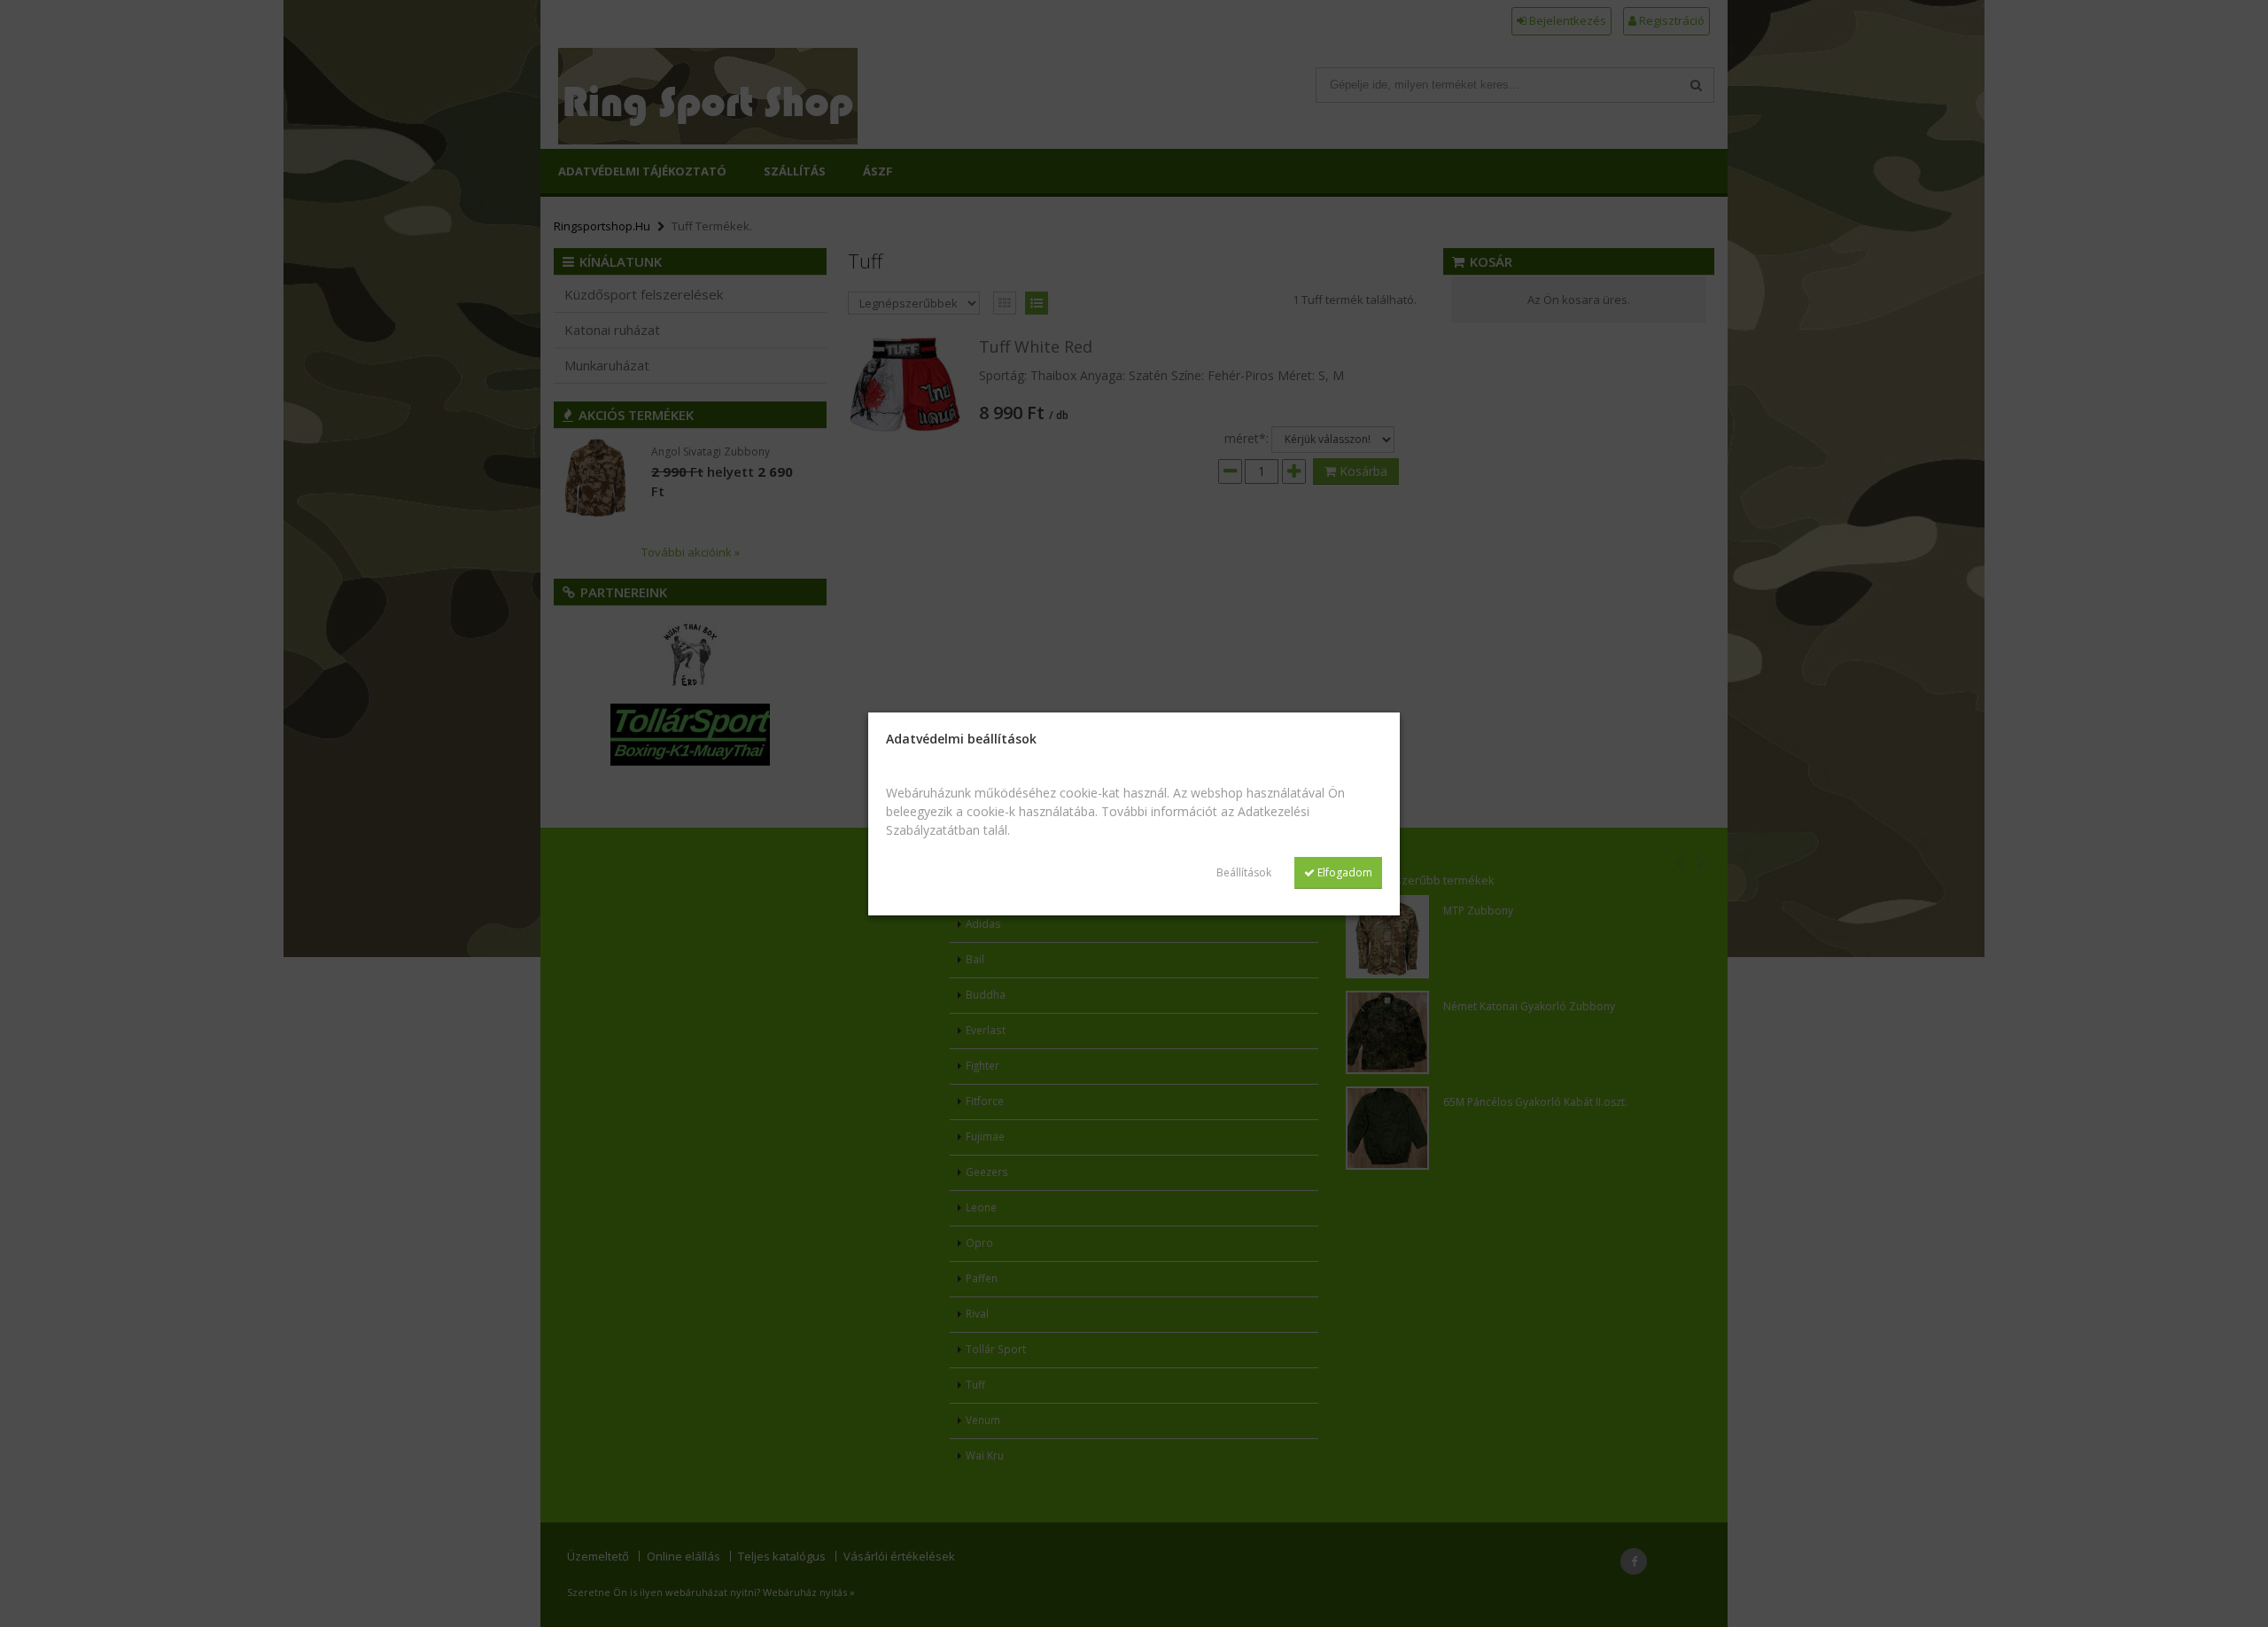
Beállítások (1244, 872)
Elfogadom (1344, 872)
